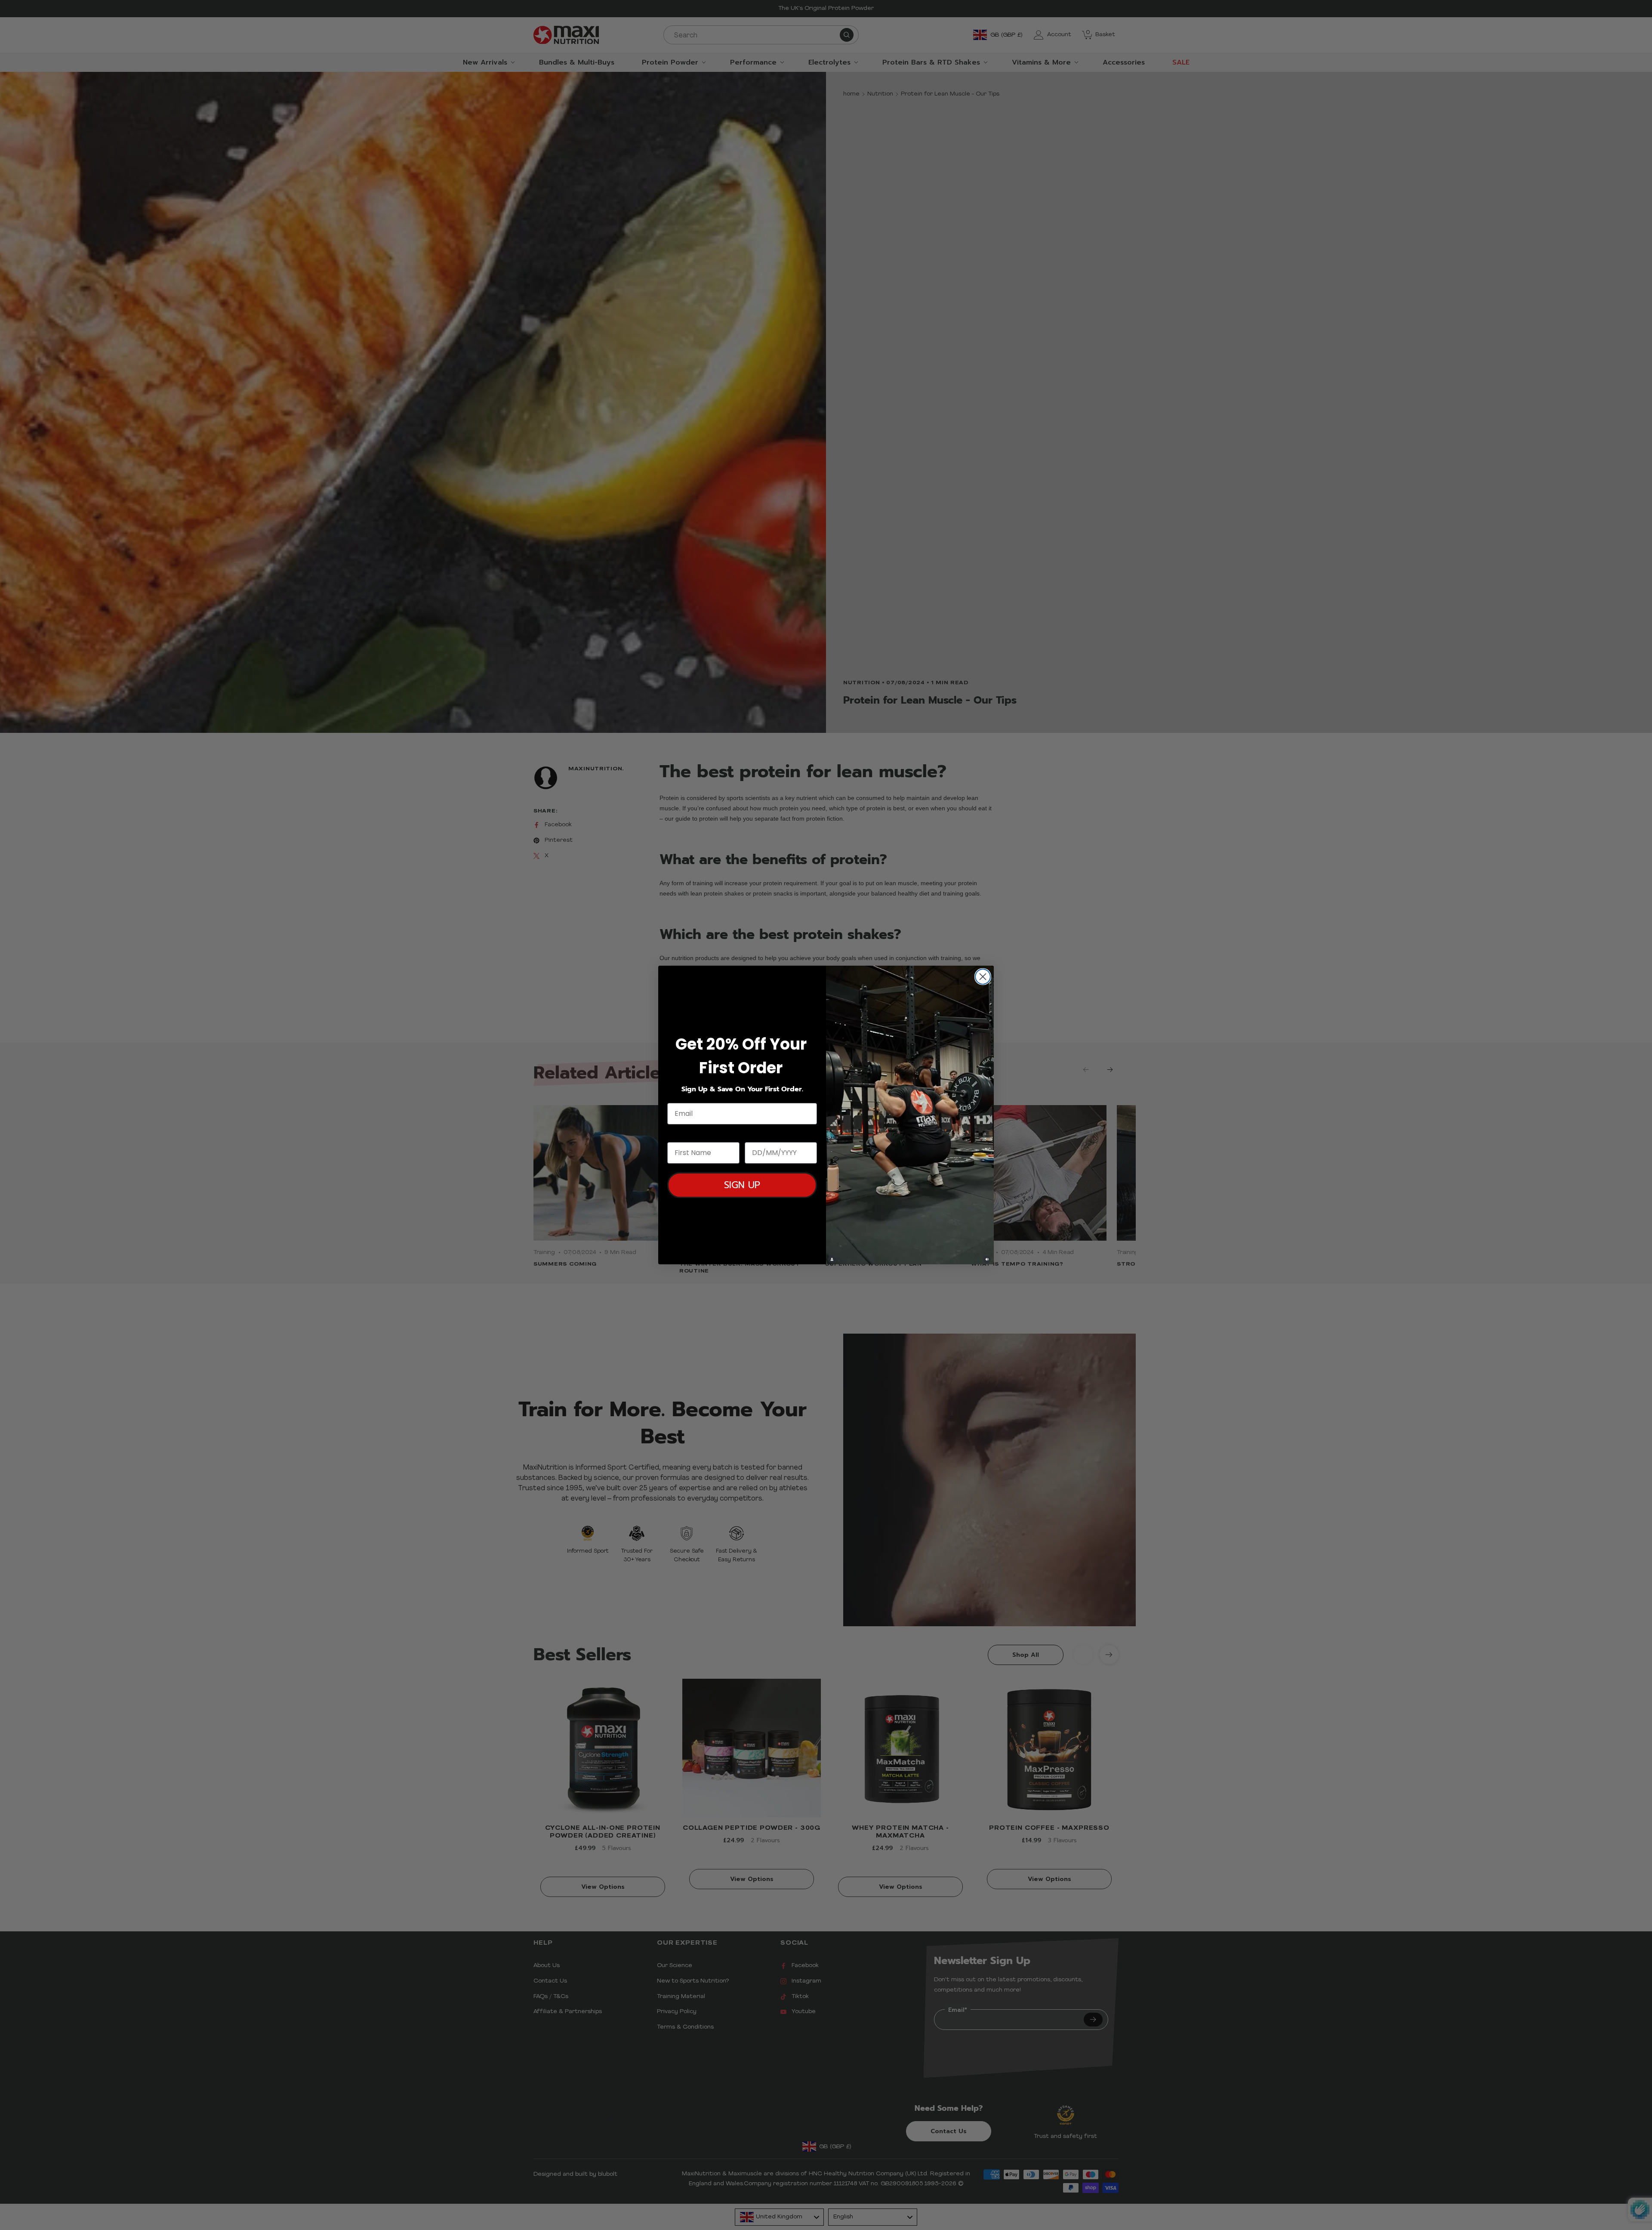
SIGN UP (742, 1185)
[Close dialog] (983, 977)
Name (678, 1134)
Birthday (761, 1134)
